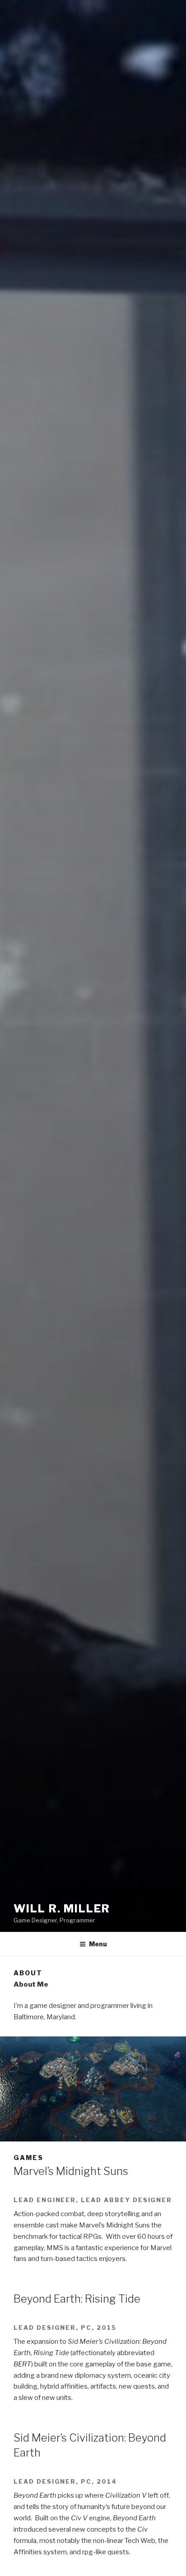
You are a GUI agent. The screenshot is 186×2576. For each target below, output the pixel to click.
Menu (98, 1944)
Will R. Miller (62, 1909)
